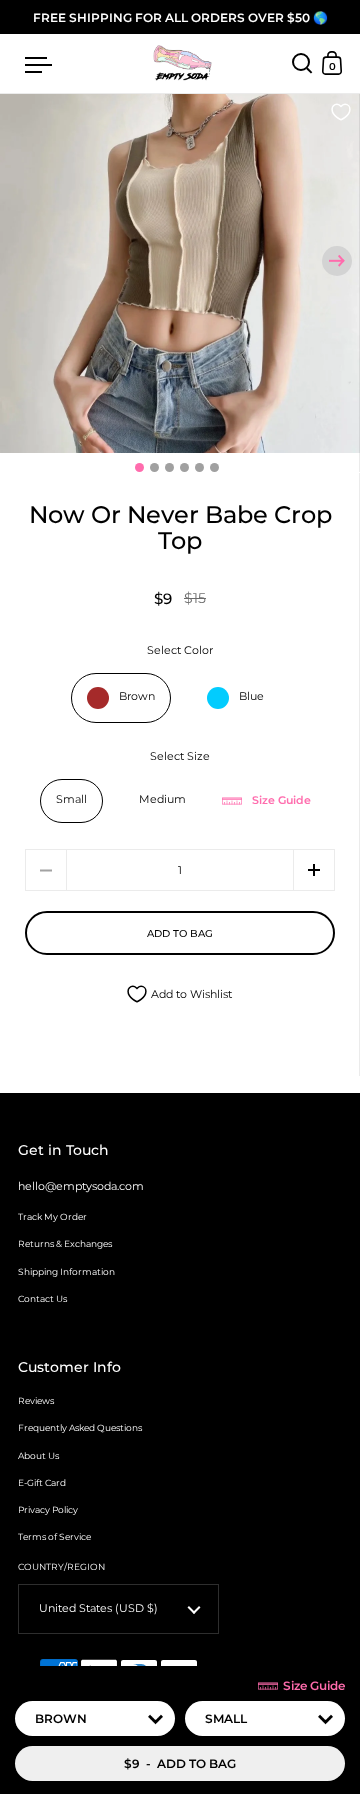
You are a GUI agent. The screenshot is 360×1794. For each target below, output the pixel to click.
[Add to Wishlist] (341, 113)
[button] (337, 261)
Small (71, 799)
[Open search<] (302, 63)
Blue (251, 696)
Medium (162, 799)
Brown (137, 696)
